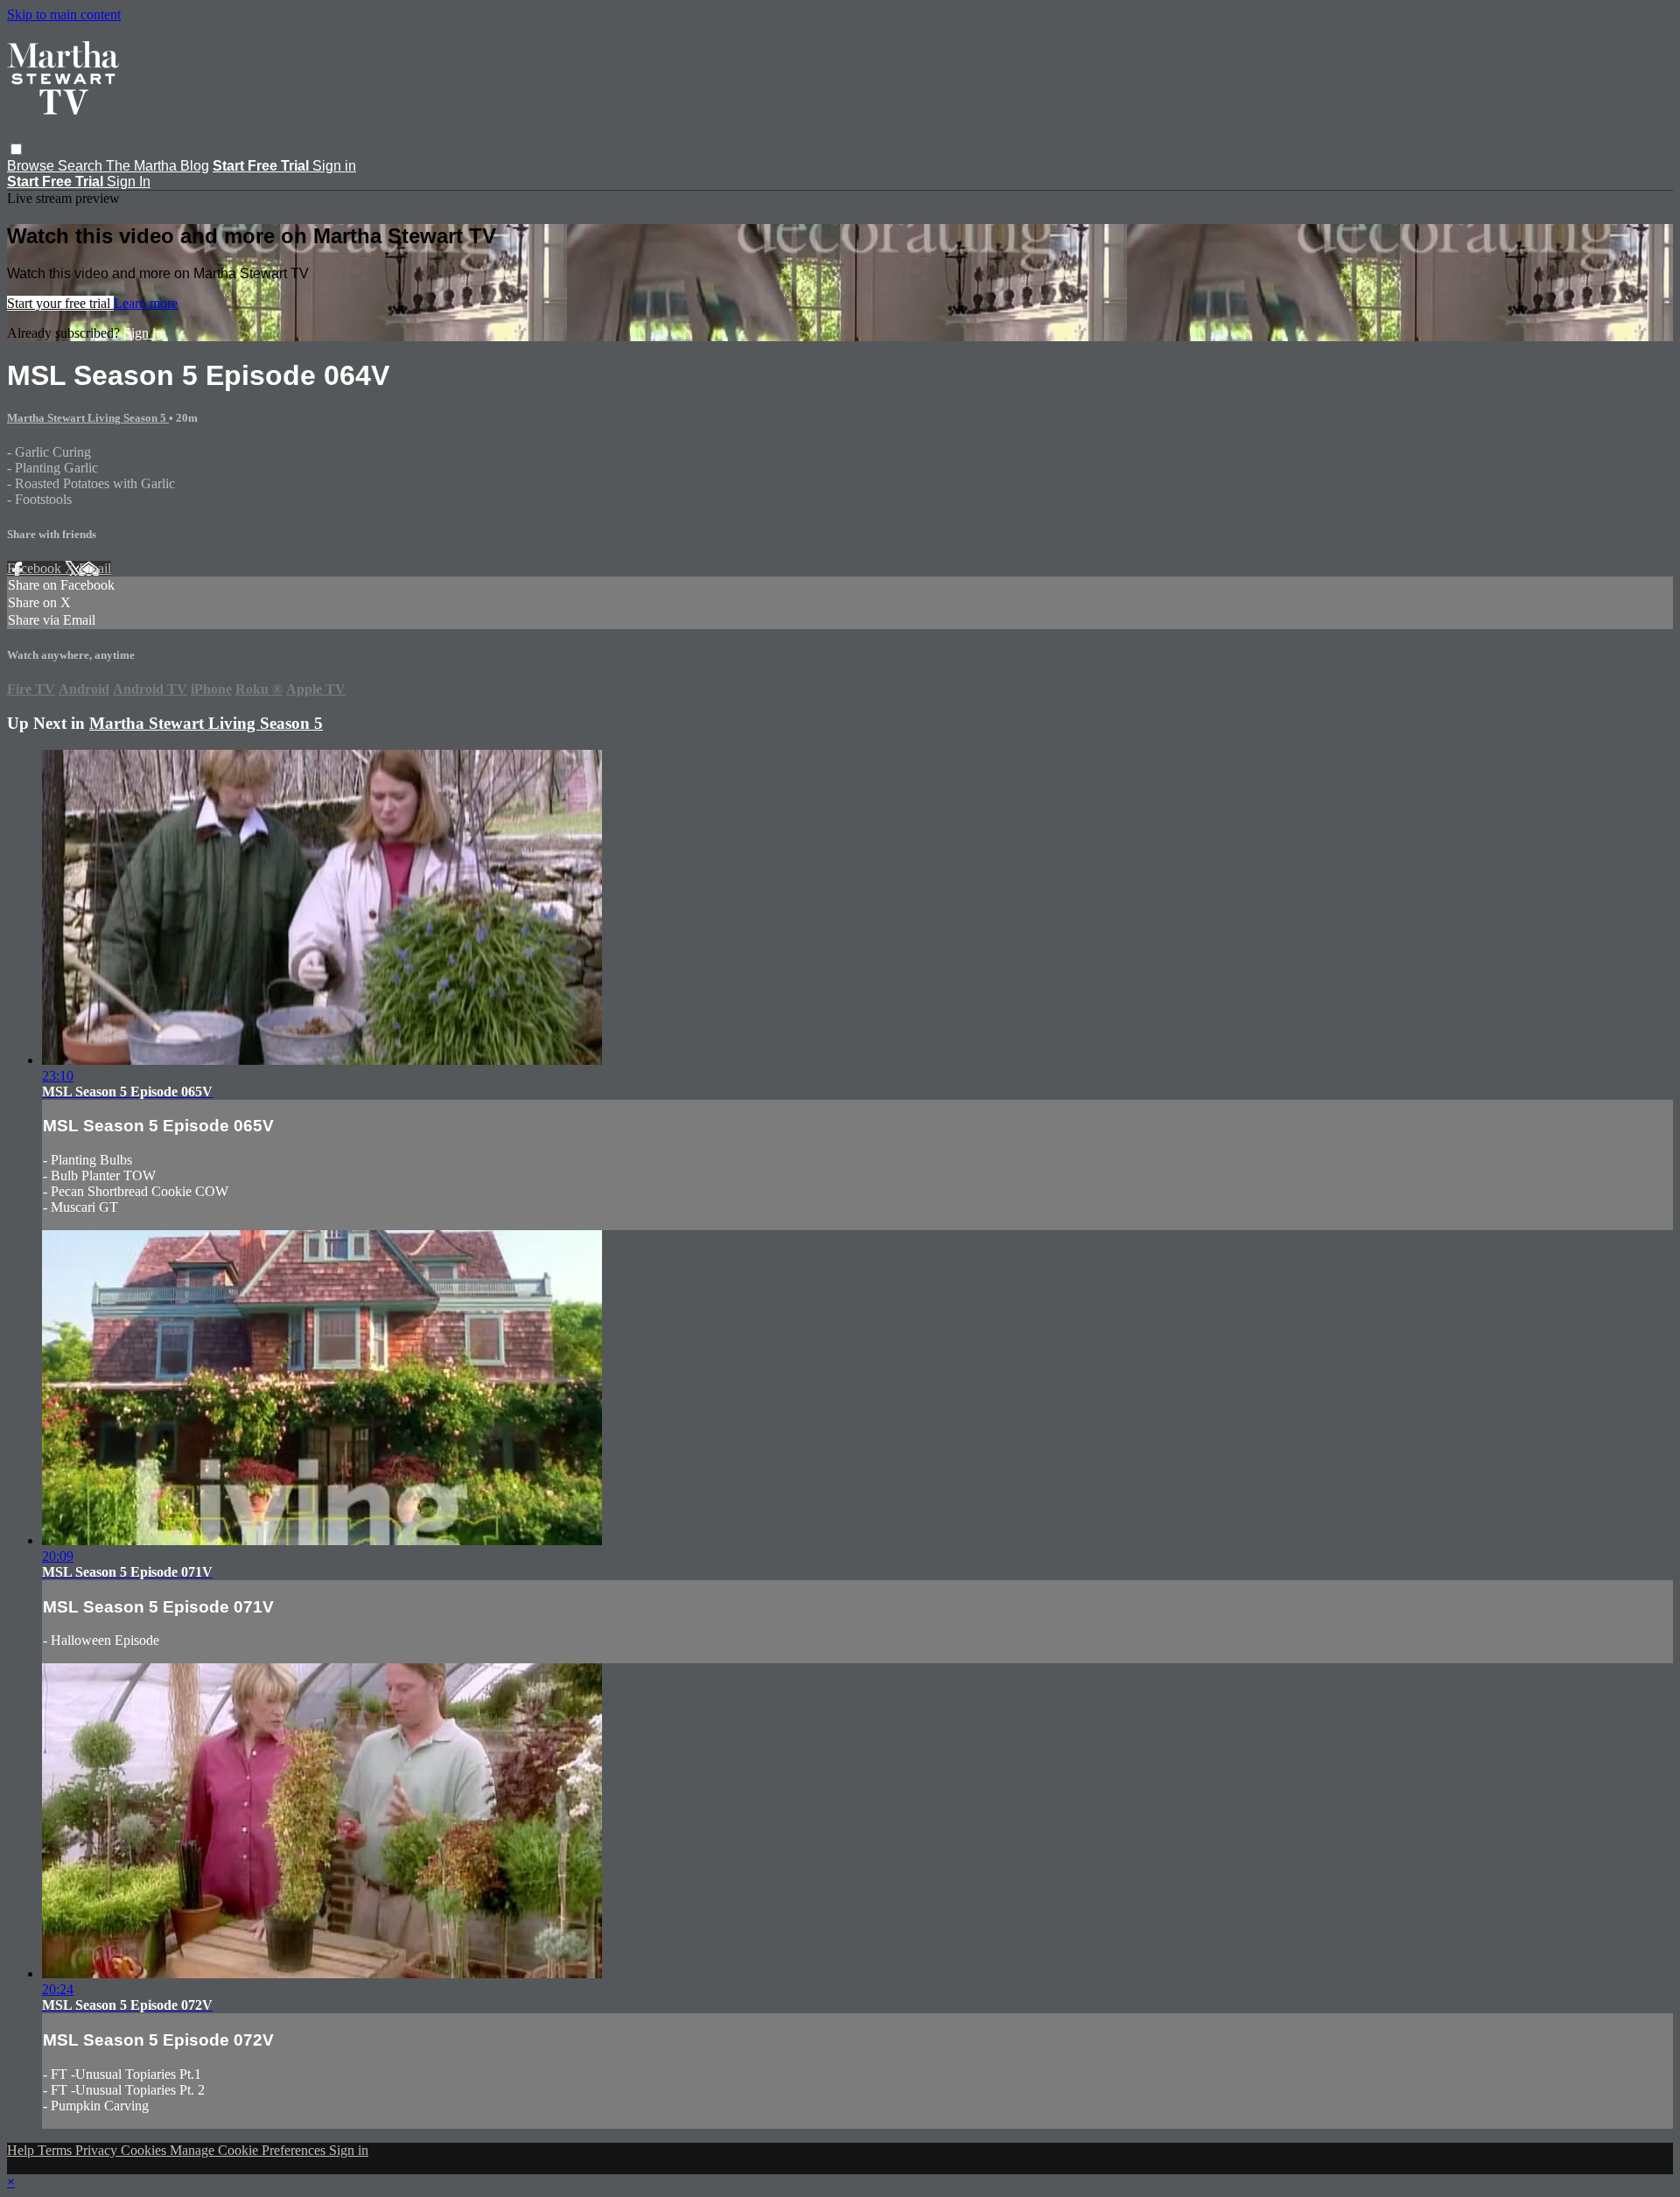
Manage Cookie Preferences (249, 2150)
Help (22, 2150)
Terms (56, 2150)
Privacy (98, 2150)
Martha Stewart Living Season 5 (88, 418)
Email (95, 568)
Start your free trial (60, 303)
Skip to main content (64, 14)
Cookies (145, 2150)
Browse (32, 166)
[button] (16, 149)
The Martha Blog (157, 166)
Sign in (334, 166)
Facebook (36, 568)
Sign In (129, 182)
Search (82, 166)
